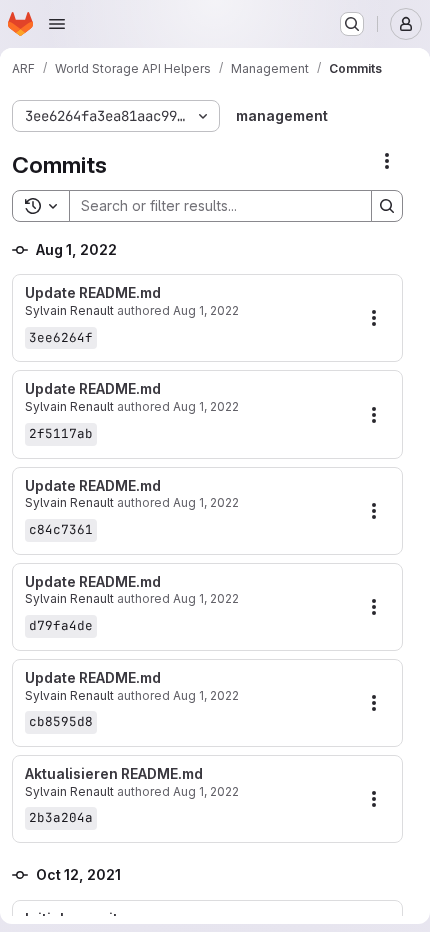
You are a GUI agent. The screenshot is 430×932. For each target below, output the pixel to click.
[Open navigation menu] (57, 24)
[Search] (387, 206)
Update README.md (93, 293)
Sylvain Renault (69, 310)
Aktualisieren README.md (114, 774)
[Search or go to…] (352, 24)
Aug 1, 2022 (206, 310)
